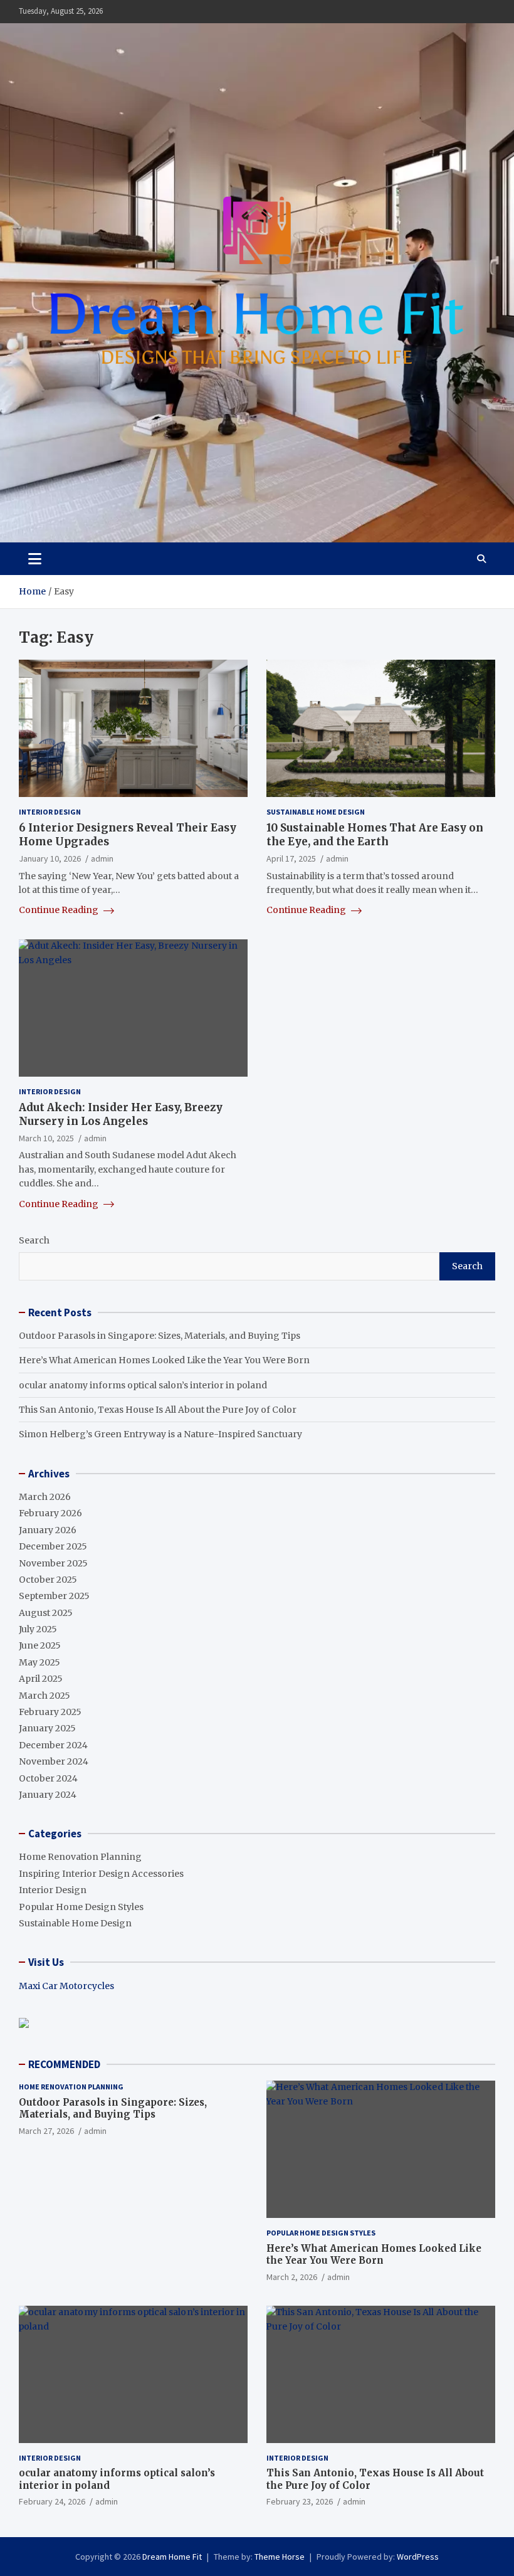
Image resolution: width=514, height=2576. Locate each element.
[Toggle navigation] (35, 559)
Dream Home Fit (172, 2557)
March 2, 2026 (292, 2277)
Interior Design (50, 812)
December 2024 (53, 1745)
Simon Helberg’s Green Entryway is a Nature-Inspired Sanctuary (160, 1434)
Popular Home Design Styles (81, 1907)
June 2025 (40, 1645)
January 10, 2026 (50, 858)
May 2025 (39, 1662)
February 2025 (50, 1712)
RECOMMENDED (64, 2064)
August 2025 (46, 1613)
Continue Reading (60, 910)
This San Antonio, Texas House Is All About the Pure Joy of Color (158, 1410)
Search (34, 1240)
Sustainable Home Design (316, 812)
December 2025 (53, 1546)
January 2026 (48, 1530)
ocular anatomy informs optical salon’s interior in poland (143, 1385)
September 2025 (54, 1596)
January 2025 (47, 1728)
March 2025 (45, 1696)
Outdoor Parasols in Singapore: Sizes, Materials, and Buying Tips (160, 1336)
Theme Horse (280, 2557)
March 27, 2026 (46, 2131)
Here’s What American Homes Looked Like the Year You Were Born (164, 1360)
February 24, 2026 (52, 2501)
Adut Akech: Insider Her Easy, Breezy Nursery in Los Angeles (121, 1114)
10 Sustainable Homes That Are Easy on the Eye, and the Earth (375, 835)
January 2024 (48, 1795)
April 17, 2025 (291, 858)
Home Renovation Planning (80, 1857)
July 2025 (38, 1629)
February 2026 (50, 1513)
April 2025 (41, 1679)
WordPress (418, 2557)
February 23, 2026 (300, 2501)
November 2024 (54, 1761)
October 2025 (48, 1580)
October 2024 (48, 1778)
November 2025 (53, 1563)
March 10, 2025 (46, 1138)
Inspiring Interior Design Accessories (101, 1874)
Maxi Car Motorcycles (66, 1986)
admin (102, 858)
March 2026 (45, 1497)
